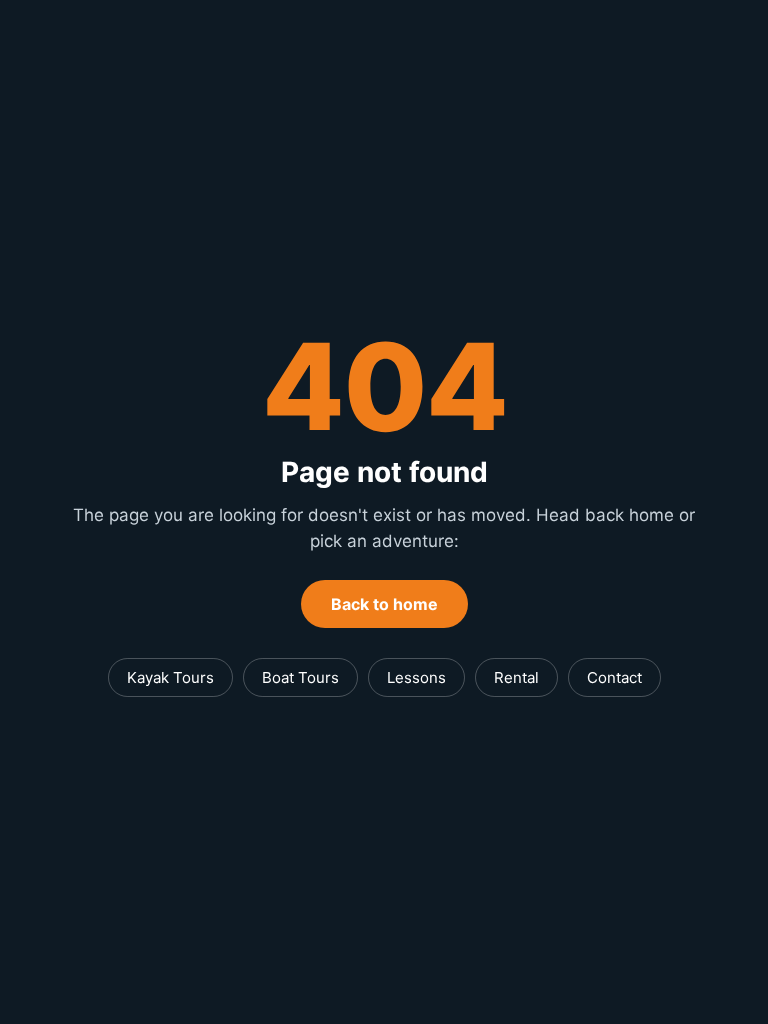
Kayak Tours (170, 677)
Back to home (384, 604)
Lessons (416, 677)
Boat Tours (300, 677)
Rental (516, 677)
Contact (614, 677)
